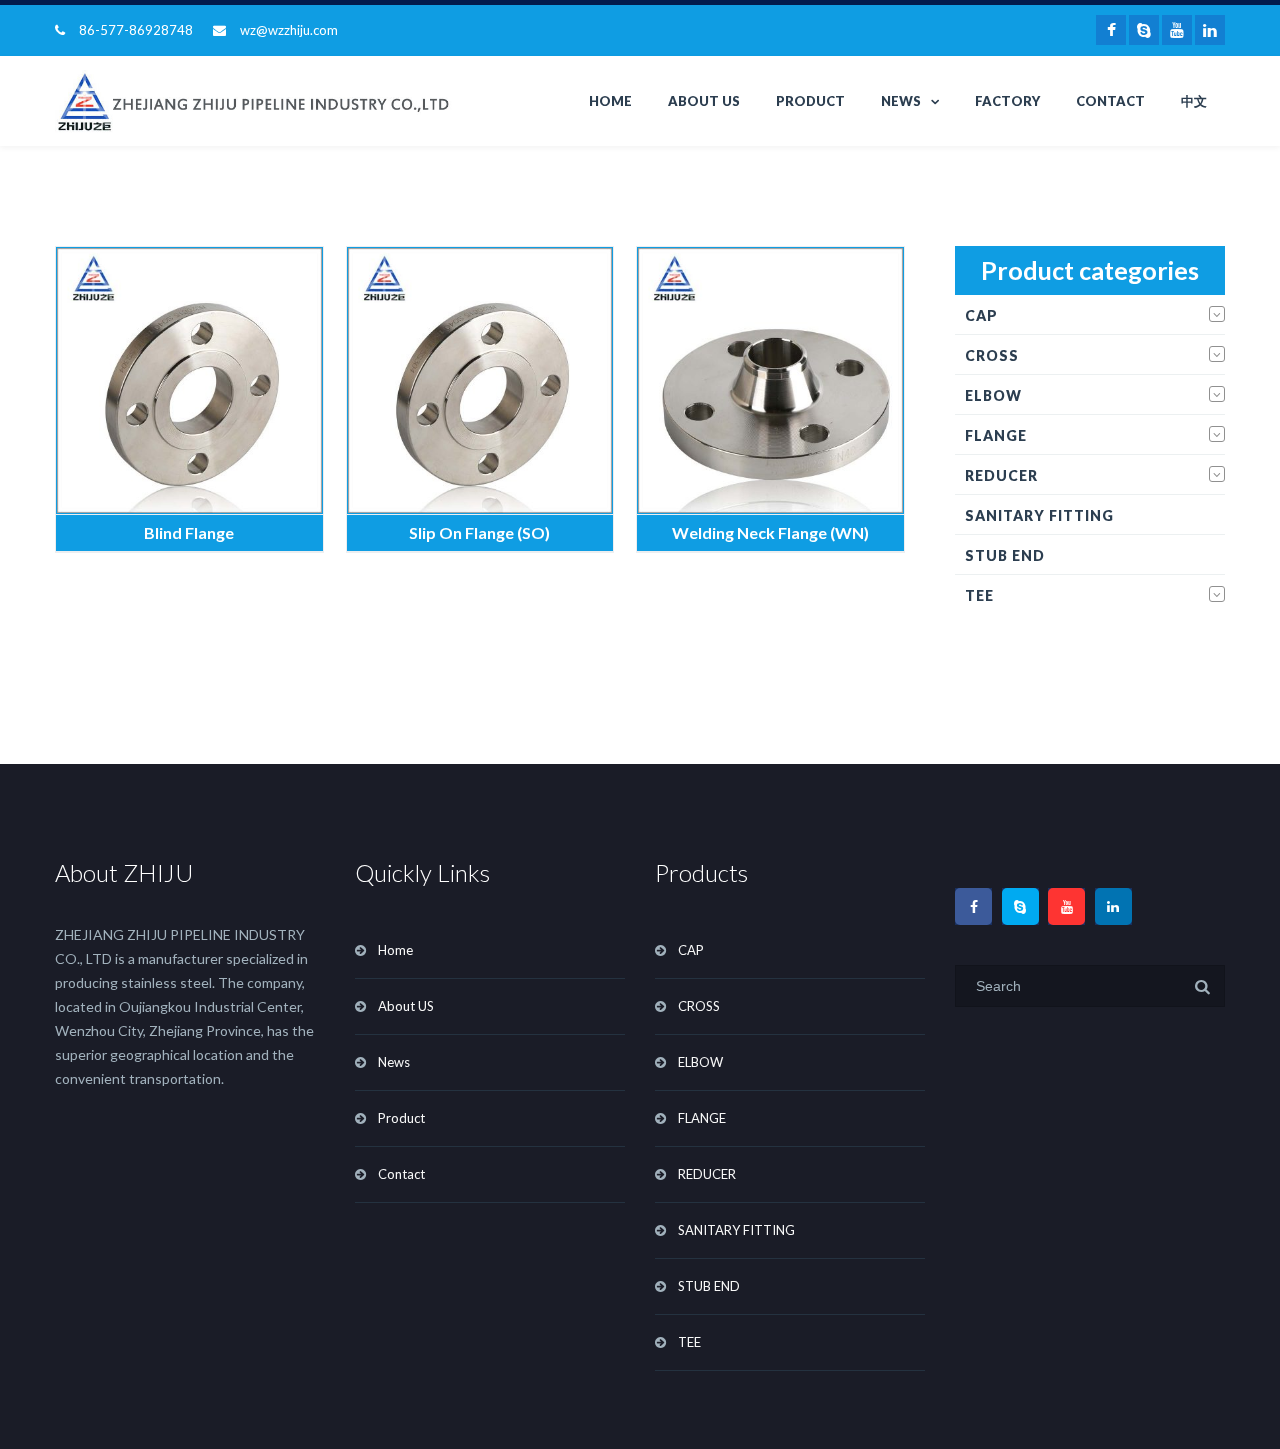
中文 (1194, 101)
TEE (979, 595)
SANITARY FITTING (1039, 515)
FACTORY (1007, 101)
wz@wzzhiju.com (289, 30)
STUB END (1005, 555)
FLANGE (996, 435)
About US (704, 101)
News (901, 101)
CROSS (992, 355)
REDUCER (1001, 475)
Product (810, 101)
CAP (981, 315)
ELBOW (993, 395)
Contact (1110, 101)
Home (610, 101)
